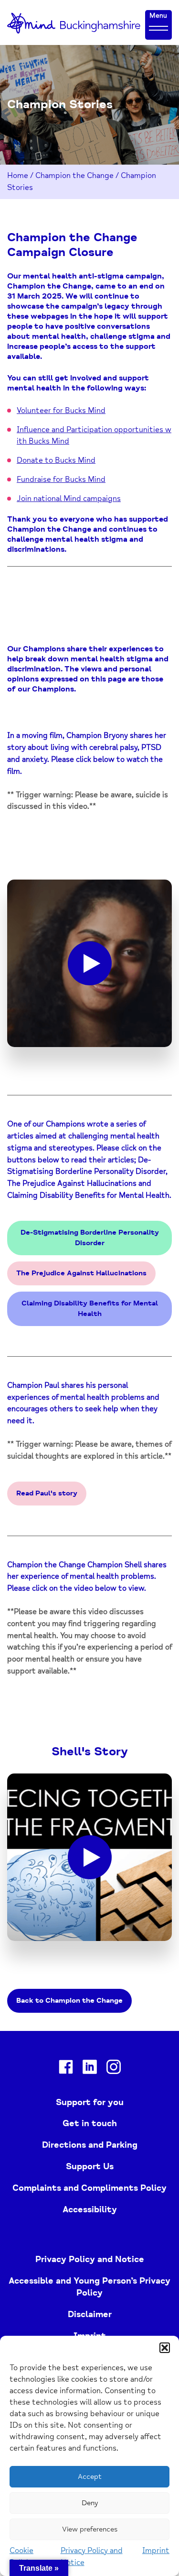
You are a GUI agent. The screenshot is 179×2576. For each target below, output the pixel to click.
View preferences (90, 2529)
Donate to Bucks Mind (56, 460)
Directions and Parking (90, 2145)
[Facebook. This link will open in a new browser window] (66, 2069)
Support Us (90, 2166)
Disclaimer (90, 2314)
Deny (90, 2503)
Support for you (90, 2102)
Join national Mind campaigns (69, 499)
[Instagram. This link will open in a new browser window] (114, 2069)
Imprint (156, 2551)
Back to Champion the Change (69, 2001)
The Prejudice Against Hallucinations (81, 1273)
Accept (90, 2477)
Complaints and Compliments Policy (89, 2188)
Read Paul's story (47, 1493)
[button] (165, 2348)
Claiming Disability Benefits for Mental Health (90, 1309)
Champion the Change (74, 176)
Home (18, 176)
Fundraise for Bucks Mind (61, 480)
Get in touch (90, 2123)
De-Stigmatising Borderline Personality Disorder (90, 1238)
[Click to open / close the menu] (158, 28)
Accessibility (90, 2209)
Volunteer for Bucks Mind (61, 411)
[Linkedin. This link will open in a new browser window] (90, 2069)
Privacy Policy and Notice (90, 2259)
